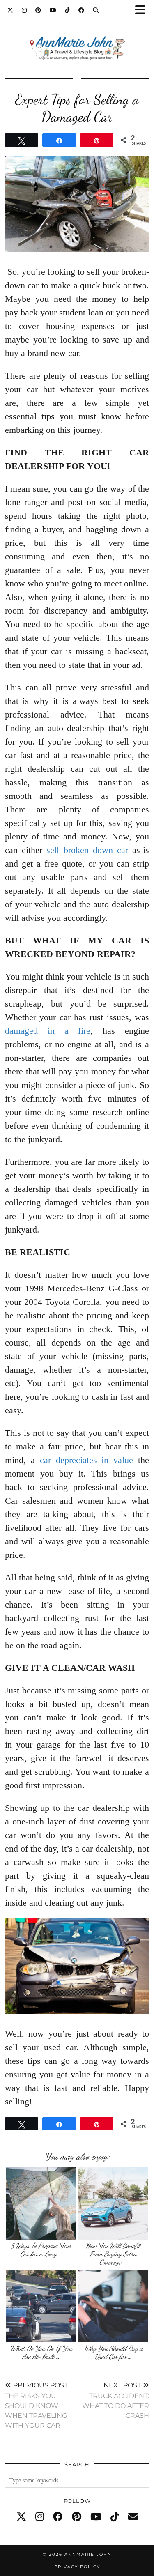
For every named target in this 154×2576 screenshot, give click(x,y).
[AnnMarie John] (77, 38)
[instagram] (40, 2517)
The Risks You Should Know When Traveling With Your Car (36, 2405)
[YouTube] (53, 10)
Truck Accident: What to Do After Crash (116, 2400)
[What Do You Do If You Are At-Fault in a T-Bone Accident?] (41, 2306)
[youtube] (96, 2517)
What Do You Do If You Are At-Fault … (41, 2352)
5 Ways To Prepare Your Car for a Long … (41, 2250)
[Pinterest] (38, 10)
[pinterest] (77, 2517)
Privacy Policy (77, 2567)
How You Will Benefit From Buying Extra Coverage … (113, 2254)
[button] (143, 10)
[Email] (133, 2517)
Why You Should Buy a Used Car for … (113, 2352)
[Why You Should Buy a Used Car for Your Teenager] (113, 2306)
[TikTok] (68, 10)
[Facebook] (82, 10)
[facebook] (58, 2517)
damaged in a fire (48, 1031)
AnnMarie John (88, 2554)
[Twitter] (10, 10)
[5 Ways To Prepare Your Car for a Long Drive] (41, 2203)
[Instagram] (24, 10)
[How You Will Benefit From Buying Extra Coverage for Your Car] (113, 2203)
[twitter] (21, 2517)
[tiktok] (115, 2517)
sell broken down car (87, 850)
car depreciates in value (87, 1460)
